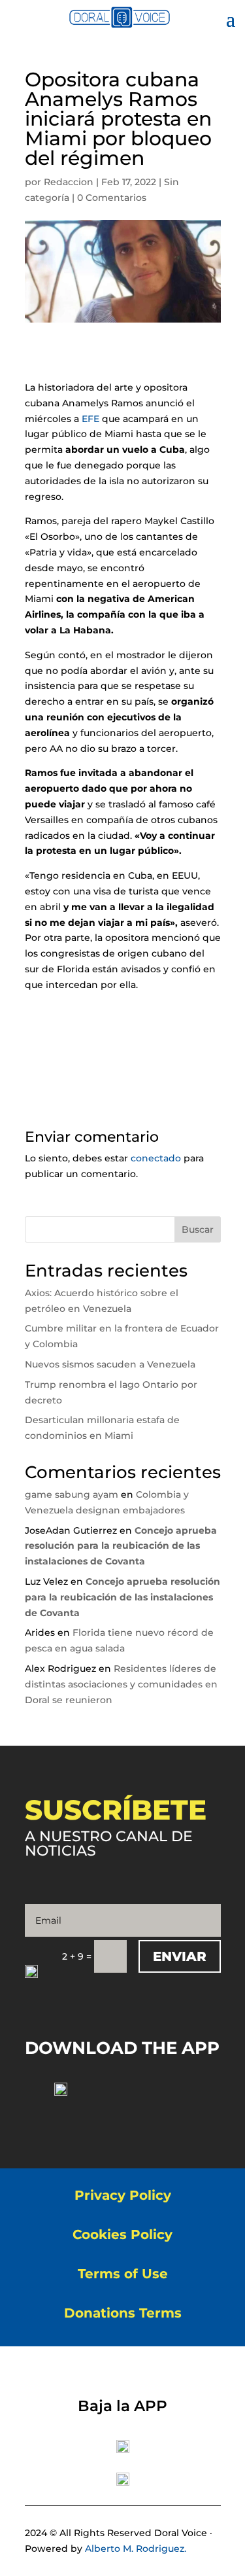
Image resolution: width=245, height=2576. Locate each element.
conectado (156, 1158)
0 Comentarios (112, 198)
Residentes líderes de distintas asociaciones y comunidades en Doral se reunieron (121, 1684)
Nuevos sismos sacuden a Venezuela (110, 1364)
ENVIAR (180, 1956)
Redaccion (69, 182)
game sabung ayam (72, 1494)
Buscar (198, 1229)
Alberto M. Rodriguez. (136, 2549)
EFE (90, 419)
